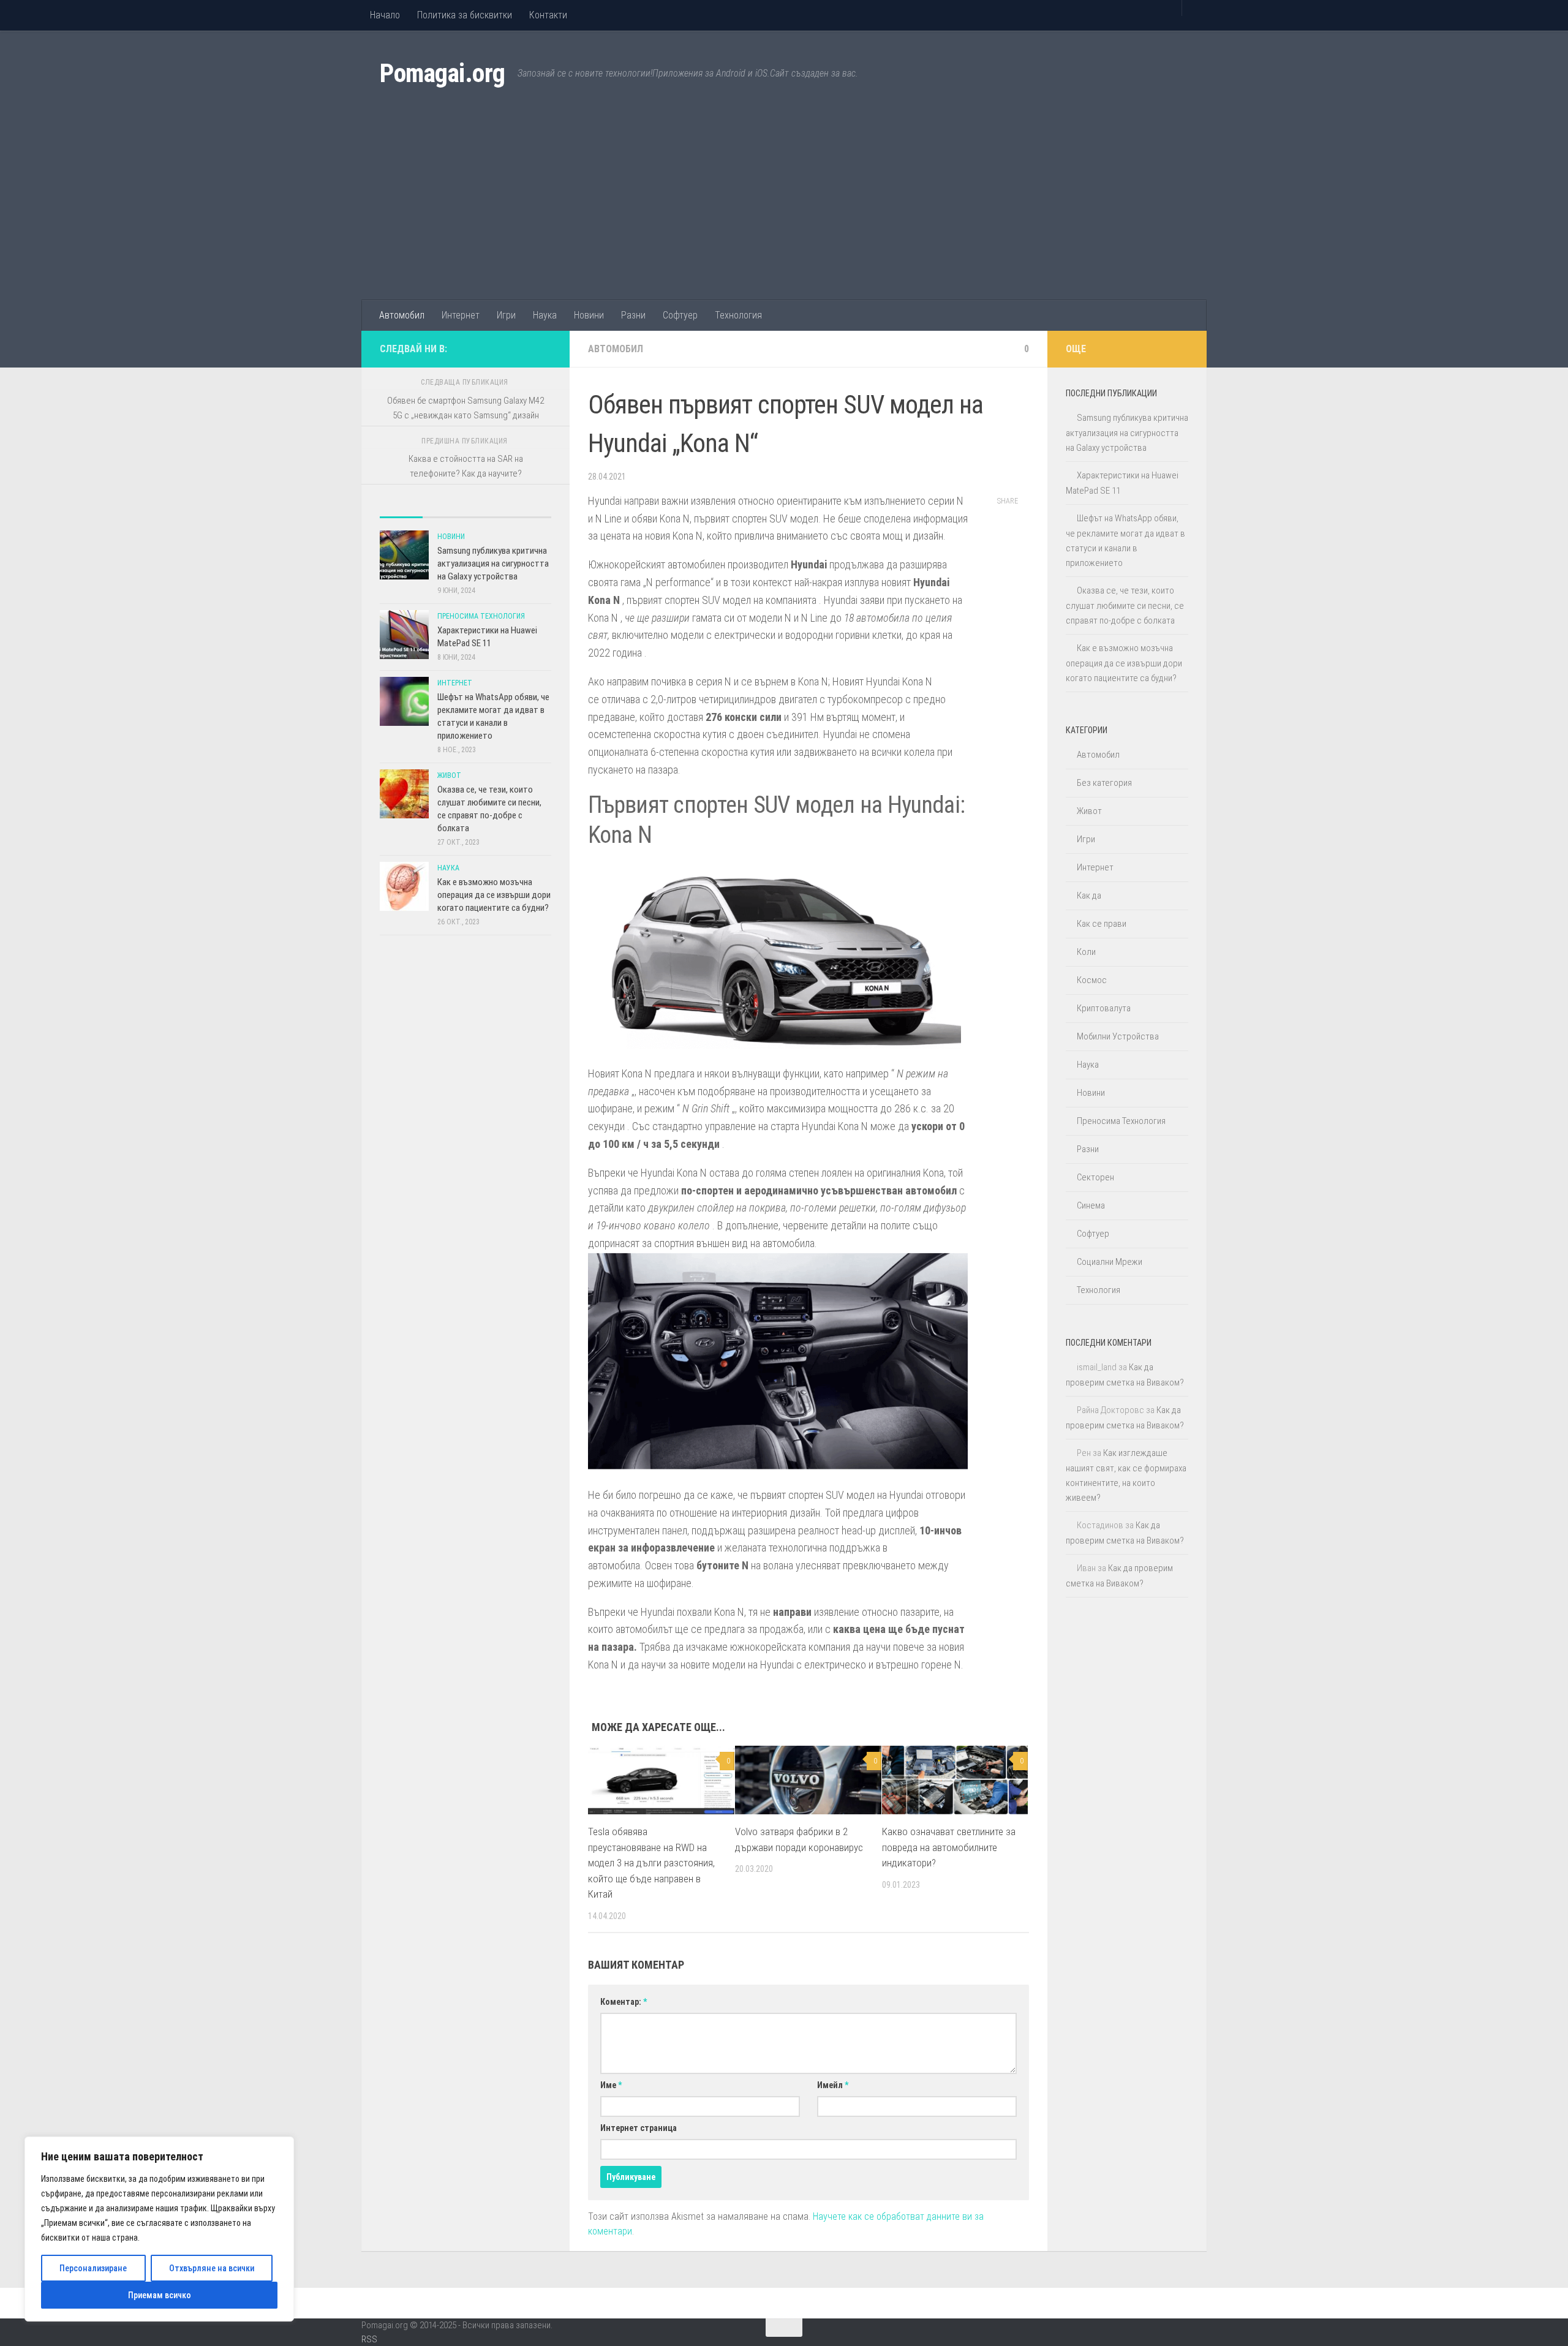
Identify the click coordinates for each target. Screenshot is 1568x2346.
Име (611, 2085)
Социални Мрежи (1110, 1262)
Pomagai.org (443, 73)
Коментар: (624, 2002)
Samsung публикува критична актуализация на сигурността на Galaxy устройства (493, 564)
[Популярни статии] (444, 512)
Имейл (833, 2085)
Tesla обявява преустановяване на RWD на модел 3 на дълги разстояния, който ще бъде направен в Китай (651, 1863)
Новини (589, 315)
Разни (633, 315)
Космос (1092, 980)
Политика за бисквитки (465, 15)
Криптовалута (1104, 1008)
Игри (506, 315)
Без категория (1104, 783)
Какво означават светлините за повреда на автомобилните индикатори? (949, 1847)
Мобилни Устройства (1118, 1036)
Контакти (548, 15)
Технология (738, 315)
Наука (545, 315)
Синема (1091, 1205)
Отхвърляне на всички (212, 2268)
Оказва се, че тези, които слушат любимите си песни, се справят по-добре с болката (1125, 605)
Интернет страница (639, 2128)
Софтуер (680, 315)
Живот (449, 775)
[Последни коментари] (487, 512)
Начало (385, 15)
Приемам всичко (160, 2295)
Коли (1086, 952)
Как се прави (1102, 924)
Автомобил (402, 315)
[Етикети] (530, 512)
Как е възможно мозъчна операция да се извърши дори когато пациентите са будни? (494, 895)
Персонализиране (93, 2268)
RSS (369, 2339)
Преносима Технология (481, 616)
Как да (1089, 896)
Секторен (1095, 1177)
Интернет (461, 315)
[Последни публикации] (401, 512)
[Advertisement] (784, 208)
